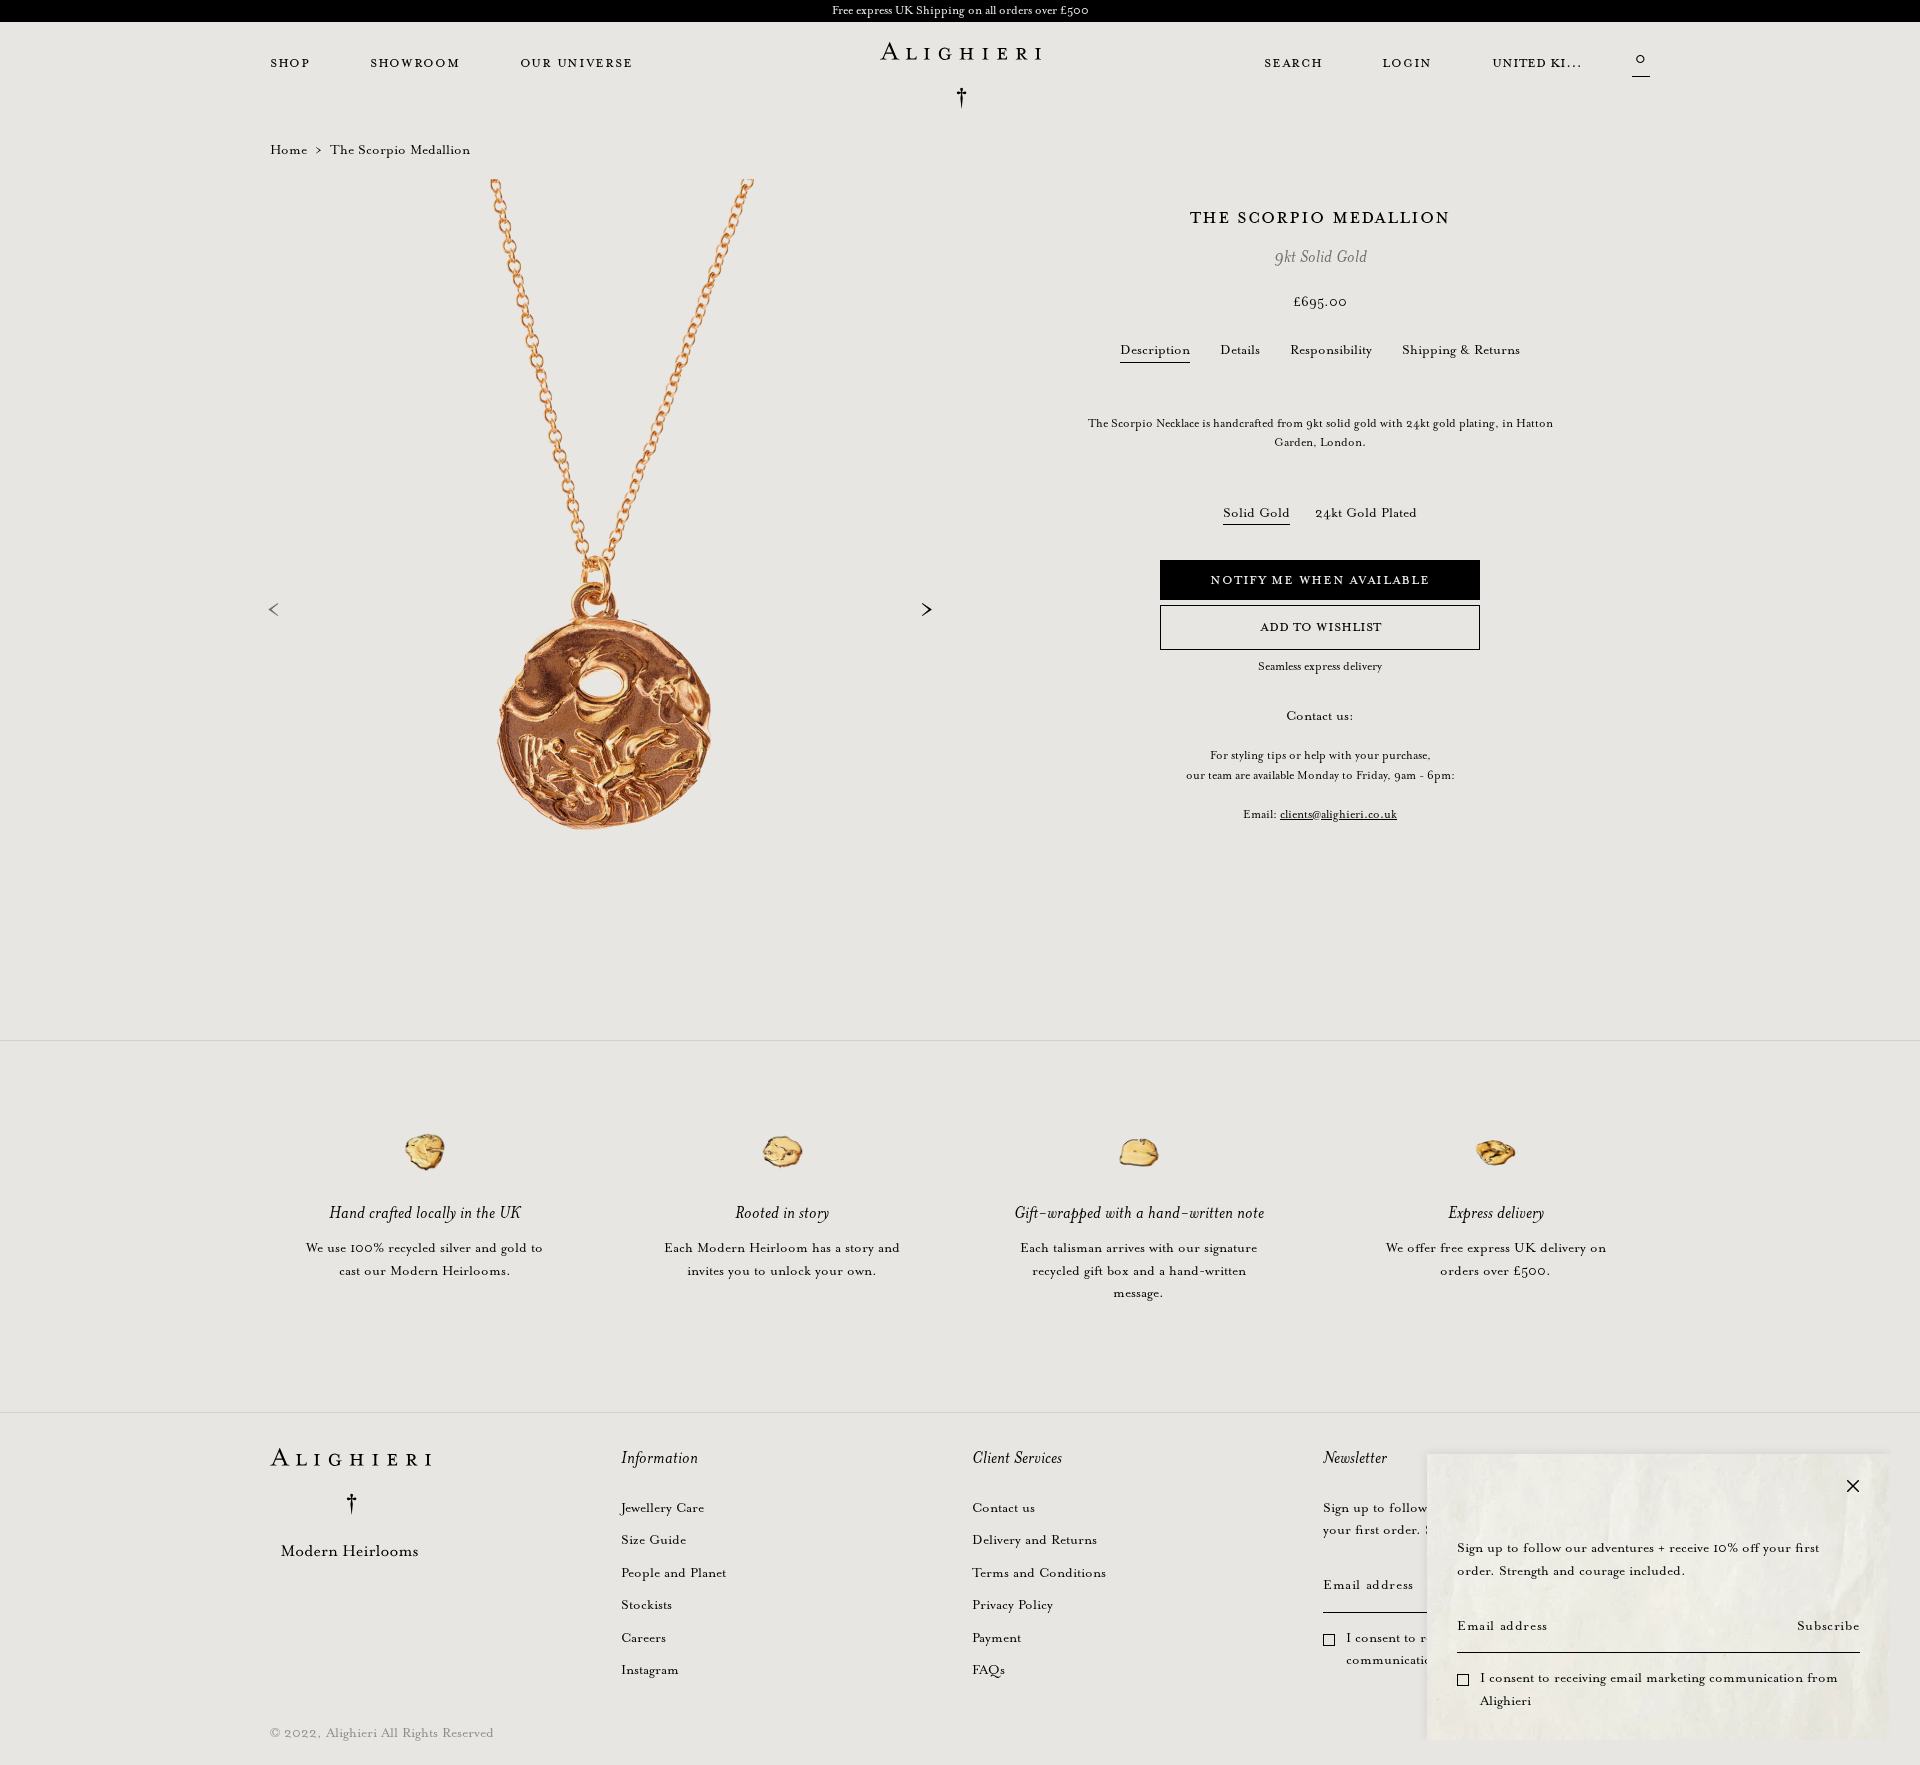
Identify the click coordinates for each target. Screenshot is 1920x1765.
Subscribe (1828, 1626)
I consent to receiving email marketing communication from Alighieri (1659, 1690)
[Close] (1853, 1486)
